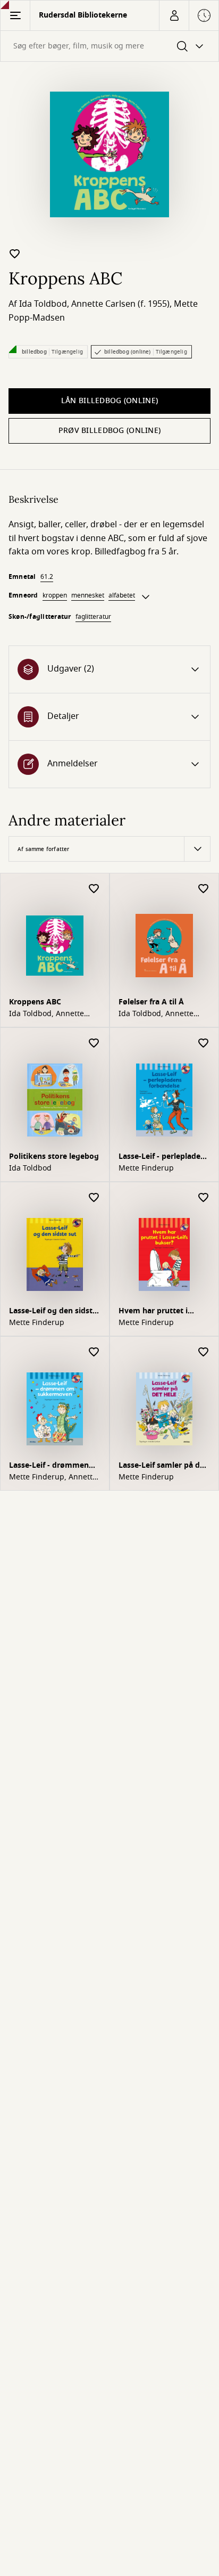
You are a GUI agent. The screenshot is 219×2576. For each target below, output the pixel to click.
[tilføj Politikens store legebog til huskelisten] (94, 1044)
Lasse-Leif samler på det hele (163, 1466)
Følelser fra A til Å (151, 1002)
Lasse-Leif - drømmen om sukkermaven (49, 1466)
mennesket (88, 595)
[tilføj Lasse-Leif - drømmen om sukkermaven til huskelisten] (94, 1352)
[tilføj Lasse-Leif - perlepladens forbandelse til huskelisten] (204, 1044)
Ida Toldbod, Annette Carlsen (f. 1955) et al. (48, 1014)
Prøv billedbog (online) (109, 431)
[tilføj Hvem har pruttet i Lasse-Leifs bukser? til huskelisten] (204, 1198)
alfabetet (122, 595)
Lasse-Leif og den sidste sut (53, 1312)
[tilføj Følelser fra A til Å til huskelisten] (204, 889)
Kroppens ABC (35, 1002)
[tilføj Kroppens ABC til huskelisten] (15, 253)
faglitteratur (93, 617)
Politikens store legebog (54, 1156)
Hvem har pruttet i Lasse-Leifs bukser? (154, 1312)
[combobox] (109, 46)
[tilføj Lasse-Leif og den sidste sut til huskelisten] (94, 1198)
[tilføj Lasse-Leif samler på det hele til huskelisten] (204, 1352)
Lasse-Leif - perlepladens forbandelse (164, 1158)
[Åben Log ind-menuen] (174, 15)
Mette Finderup (146, 1168)
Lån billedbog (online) (109, 401)
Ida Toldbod (43, 304)
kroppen (55, 595)
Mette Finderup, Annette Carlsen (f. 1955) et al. (53, 1477)
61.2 (47, 577)
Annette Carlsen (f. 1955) (120, 304)
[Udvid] (146, 597)
